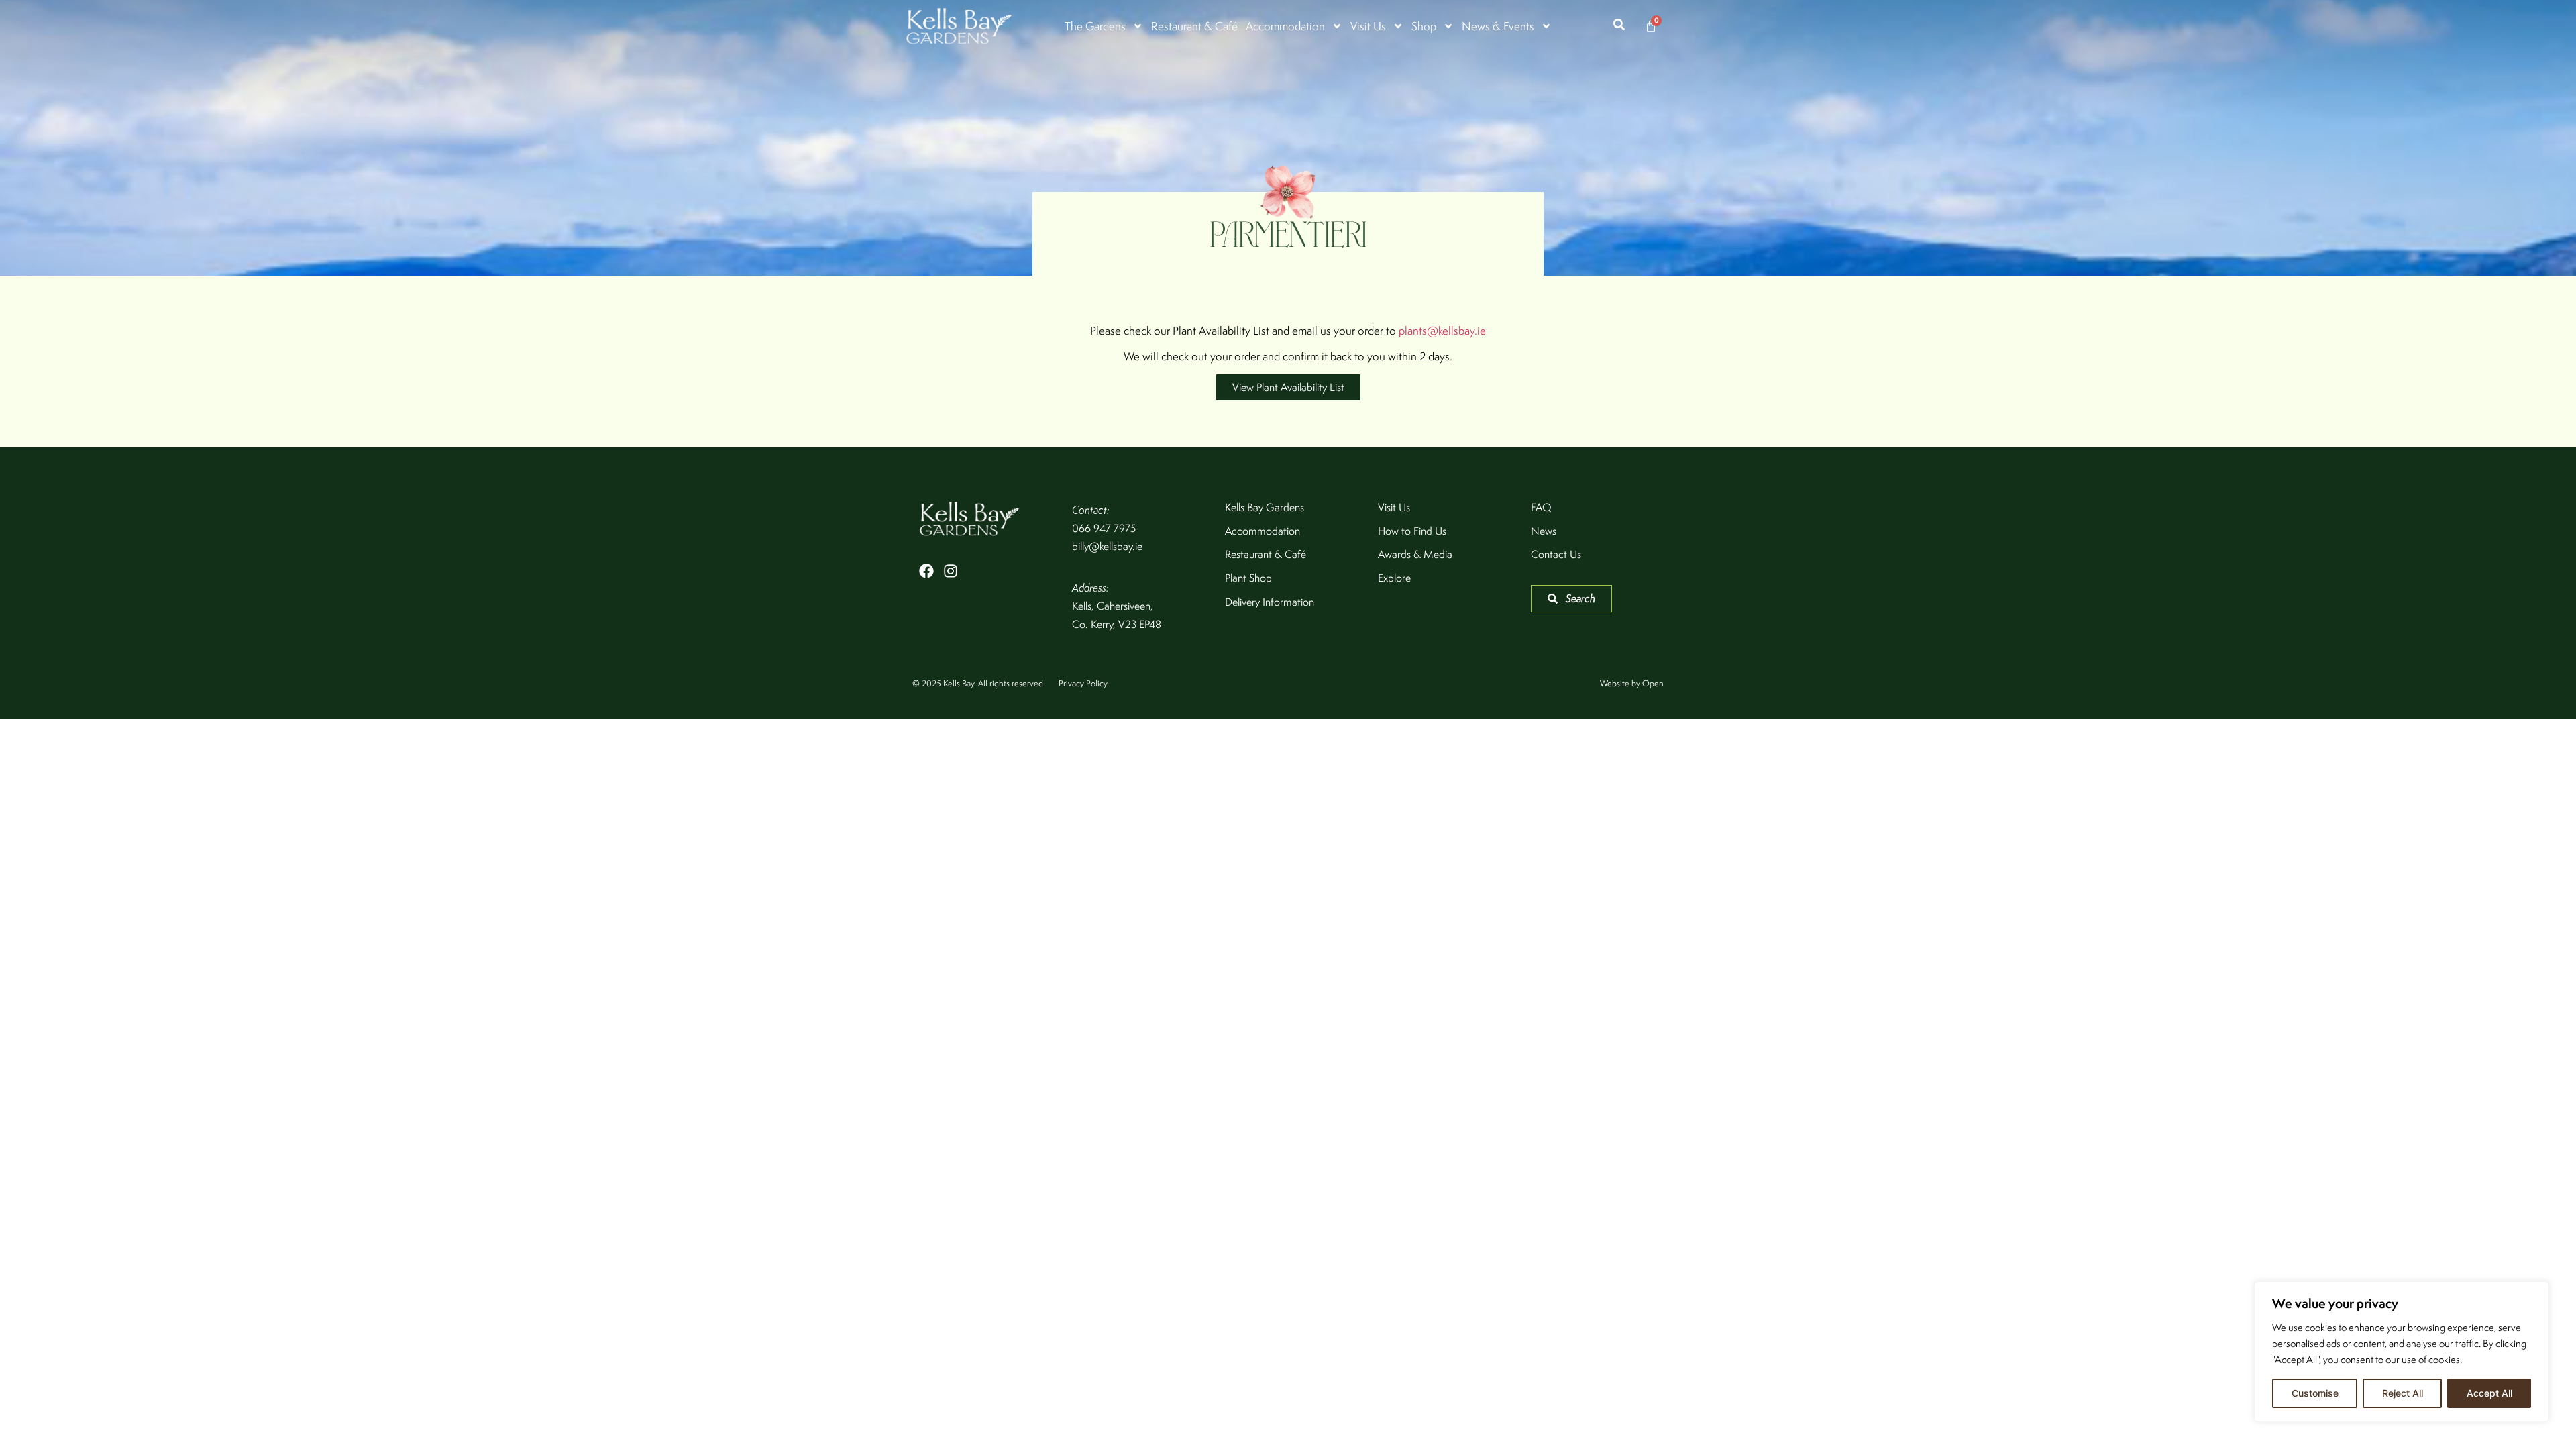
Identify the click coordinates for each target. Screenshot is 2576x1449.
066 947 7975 (1104, 528)
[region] (2402, 1352)
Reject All (2403, 1393)
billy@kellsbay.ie (1107, 546)
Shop (1424, 26)
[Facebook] (926, 571)
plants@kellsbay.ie (1442, 331)
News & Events (1498, 26)
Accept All (2489, 1393)
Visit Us (1368, 26)
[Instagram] (951, 571)
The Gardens (1095, 26)
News (1544, 531)
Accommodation (1285, 26)
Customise (2315, 1393)
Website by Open (1632, 683)
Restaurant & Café (1194, 26)
